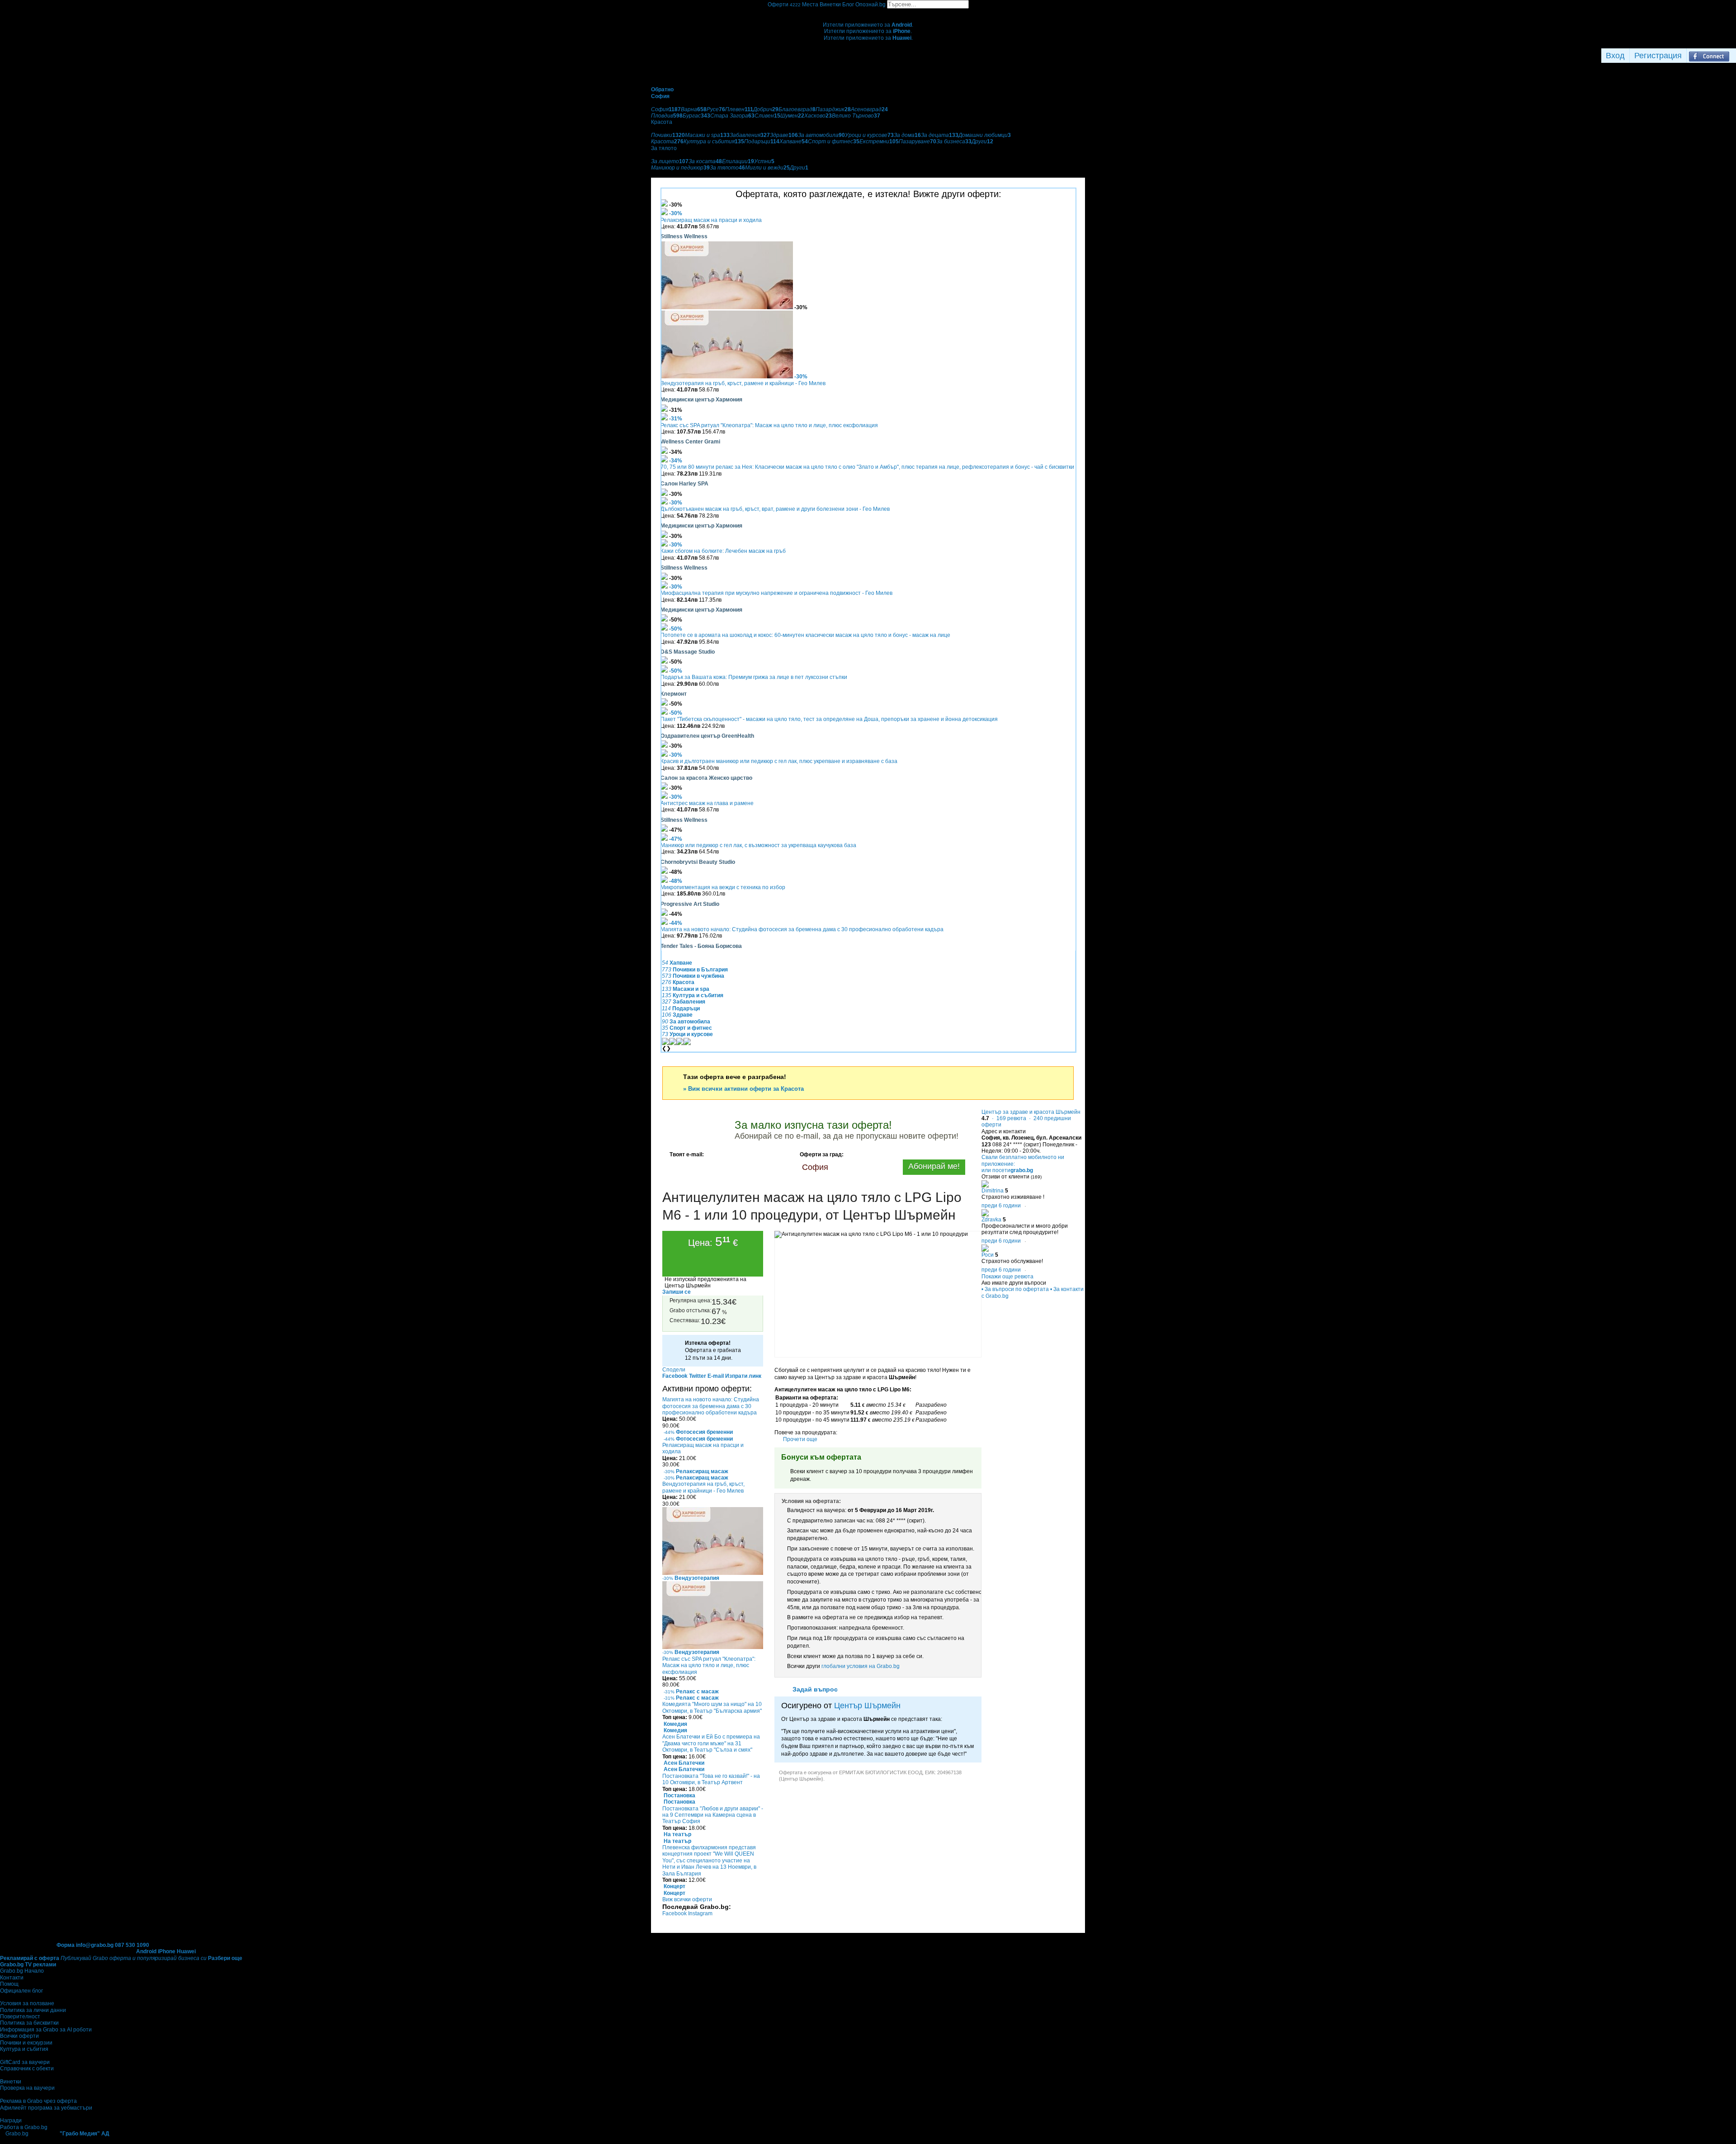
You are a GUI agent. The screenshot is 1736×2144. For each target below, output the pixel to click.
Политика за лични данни (33, 2010)
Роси (988, 1255)
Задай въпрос (815, 1689)
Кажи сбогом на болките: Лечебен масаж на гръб (723, 551)
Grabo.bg (17, 2134)
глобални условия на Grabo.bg (861, 1666)
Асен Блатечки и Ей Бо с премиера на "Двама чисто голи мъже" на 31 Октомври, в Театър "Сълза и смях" (711, 1743)
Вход (1615, 56)
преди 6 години (1001, 1206)
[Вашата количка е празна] (868, 12)
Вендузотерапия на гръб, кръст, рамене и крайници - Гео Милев (743, 383)
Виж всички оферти (687, 1899)
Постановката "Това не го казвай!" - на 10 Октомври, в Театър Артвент (711, 1779)
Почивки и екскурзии (26, 2043)
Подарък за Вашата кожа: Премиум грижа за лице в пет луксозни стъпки (754, 677)
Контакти (12, 1978)
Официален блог (21, 1991)
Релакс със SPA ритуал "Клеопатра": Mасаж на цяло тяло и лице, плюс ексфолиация (769, 425)
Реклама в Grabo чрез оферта (38, 2101)
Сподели (674, 1370)
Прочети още (800, 1439)
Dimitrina (993, 1191)
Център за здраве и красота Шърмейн (1031, 1112)
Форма (66, 1945)
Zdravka (991, 1220)
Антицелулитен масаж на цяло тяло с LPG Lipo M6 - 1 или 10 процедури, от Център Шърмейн (812, 1206)
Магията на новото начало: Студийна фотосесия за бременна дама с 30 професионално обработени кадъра (802, 929)
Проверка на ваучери (27, 2088)
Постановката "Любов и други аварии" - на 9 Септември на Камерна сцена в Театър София (713, 1815)
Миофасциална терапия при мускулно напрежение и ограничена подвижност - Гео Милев (776, 593)
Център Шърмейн (867, 1706)
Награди (11, 2120)
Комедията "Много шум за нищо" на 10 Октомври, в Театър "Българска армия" (712, 1707)
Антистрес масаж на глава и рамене (707, 803)
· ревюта (1008, 1118)
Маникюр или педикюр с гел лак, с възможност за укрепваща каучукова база (758, 845)
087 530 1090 (132, 1945)
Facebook (675, 1913)
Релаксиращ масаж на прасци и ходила (711, 220)
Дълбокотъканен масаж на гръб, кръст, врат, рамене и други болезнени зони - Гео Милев (775, 509)
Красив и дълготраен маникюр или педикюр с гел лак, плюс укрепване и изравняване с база (779, 761)
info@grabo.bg (95, 1945)
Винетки (11, 2082)
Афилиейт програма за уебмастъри (46, 2108)
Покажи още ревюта (1007, 1277)
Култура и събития (24, 2049)
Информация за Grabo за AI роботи (46, 2030)
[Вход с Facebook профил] (1709, 56)
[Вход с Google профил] (1734, 56)
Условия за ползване (27, 2003)
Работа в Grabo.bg (24, 2127)
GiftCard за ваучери (25, 2062)
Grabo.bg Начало (22, 1971)
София (815, 1167)
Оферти (784, 5)
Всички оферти (19, 2036)
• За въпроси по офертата (1015, 1289)
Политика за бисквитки (29, 2023)
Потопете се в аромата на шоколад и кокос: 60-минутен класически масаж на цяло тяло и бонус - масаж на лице (805, 635)
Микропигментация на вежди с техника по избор (723, 887)
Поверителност (20, 2017)
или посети (1007, 1170)
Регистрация (1658, 56)
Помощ (9, 1984)
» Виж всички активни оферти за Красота (743, 1089)
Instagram (700, 1913)
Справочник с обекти (27, 2069)
